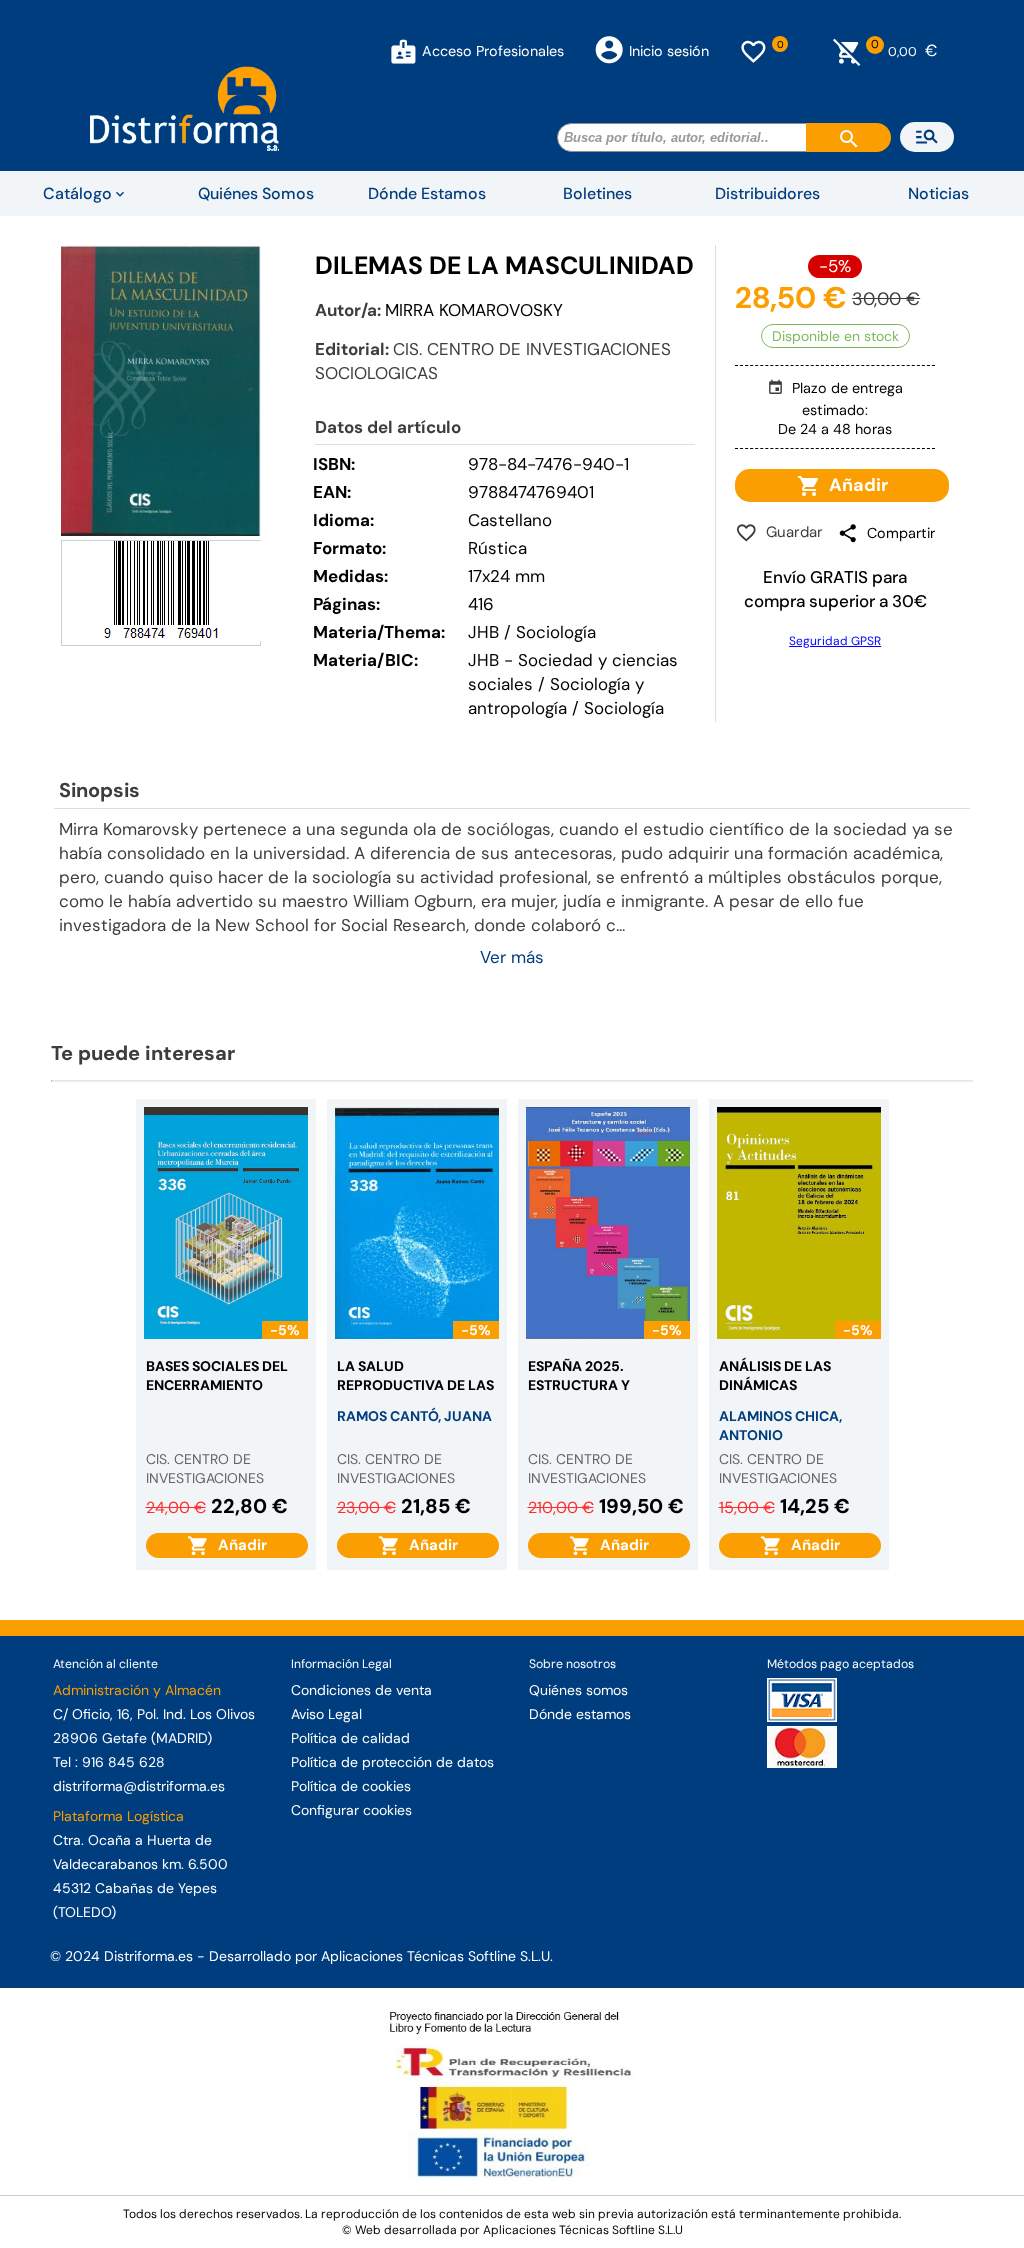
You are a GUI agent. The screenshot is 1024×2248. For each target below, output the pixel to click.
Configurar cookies (351, 1810)
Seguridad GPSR (835, 641)
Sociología (624, 708)
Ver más (512, 957)
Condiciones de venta (361, 1690)
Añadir (854, 485)
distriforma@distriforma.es (139, 1786)
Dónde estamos (580, 1714)
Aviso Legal (326, 1714)
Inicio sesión (669, 51)
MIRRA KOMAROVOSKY (474, 310)
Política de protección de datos (392, 1762)
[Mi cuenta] (403, 51)
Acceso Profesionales (493, 51)
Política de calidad (350, 1738)
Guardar (790, 532)
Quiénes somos (578, 1690)
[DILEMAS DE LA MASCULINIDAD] (161, 390)
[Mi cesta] (847, 51)
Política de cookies (351, 1786)
